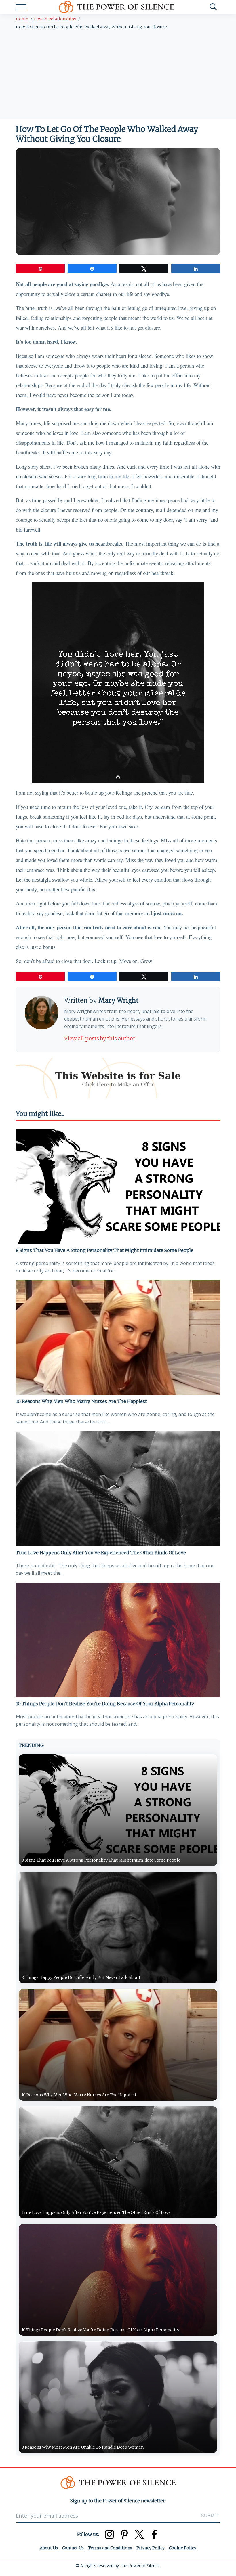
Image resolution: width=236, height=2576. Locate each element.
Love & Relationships (55, 19)
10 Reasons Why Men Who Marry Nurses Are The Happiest (81, 1401)
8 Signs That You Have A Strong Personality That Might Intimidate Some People (105, 1250)
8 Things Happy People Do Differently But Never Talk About (81, 1977)
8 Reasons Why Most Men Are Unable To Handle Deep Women (83, 2447)
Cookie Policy (183, 2548)
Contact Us (73, 2548)
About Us (49, 2548)
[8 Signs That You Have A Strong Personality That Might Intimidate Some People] (118, 1187)
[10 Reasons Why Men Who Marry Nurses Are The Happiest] (118, 1338)
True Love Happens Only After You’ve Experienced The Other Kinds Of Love (101, 1553)
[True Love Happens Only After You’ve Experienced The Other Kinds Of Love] (118, 1489)
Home (22, 19)
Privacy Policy (151, 2548)
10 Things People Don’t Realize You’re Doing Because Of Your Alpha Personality (105, 1704)
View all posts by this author (100, 1038)
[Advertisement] (118, 75)
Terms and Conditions (110, 2548)
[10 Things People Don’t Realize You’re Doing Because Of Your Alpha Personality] (118, 1640)
